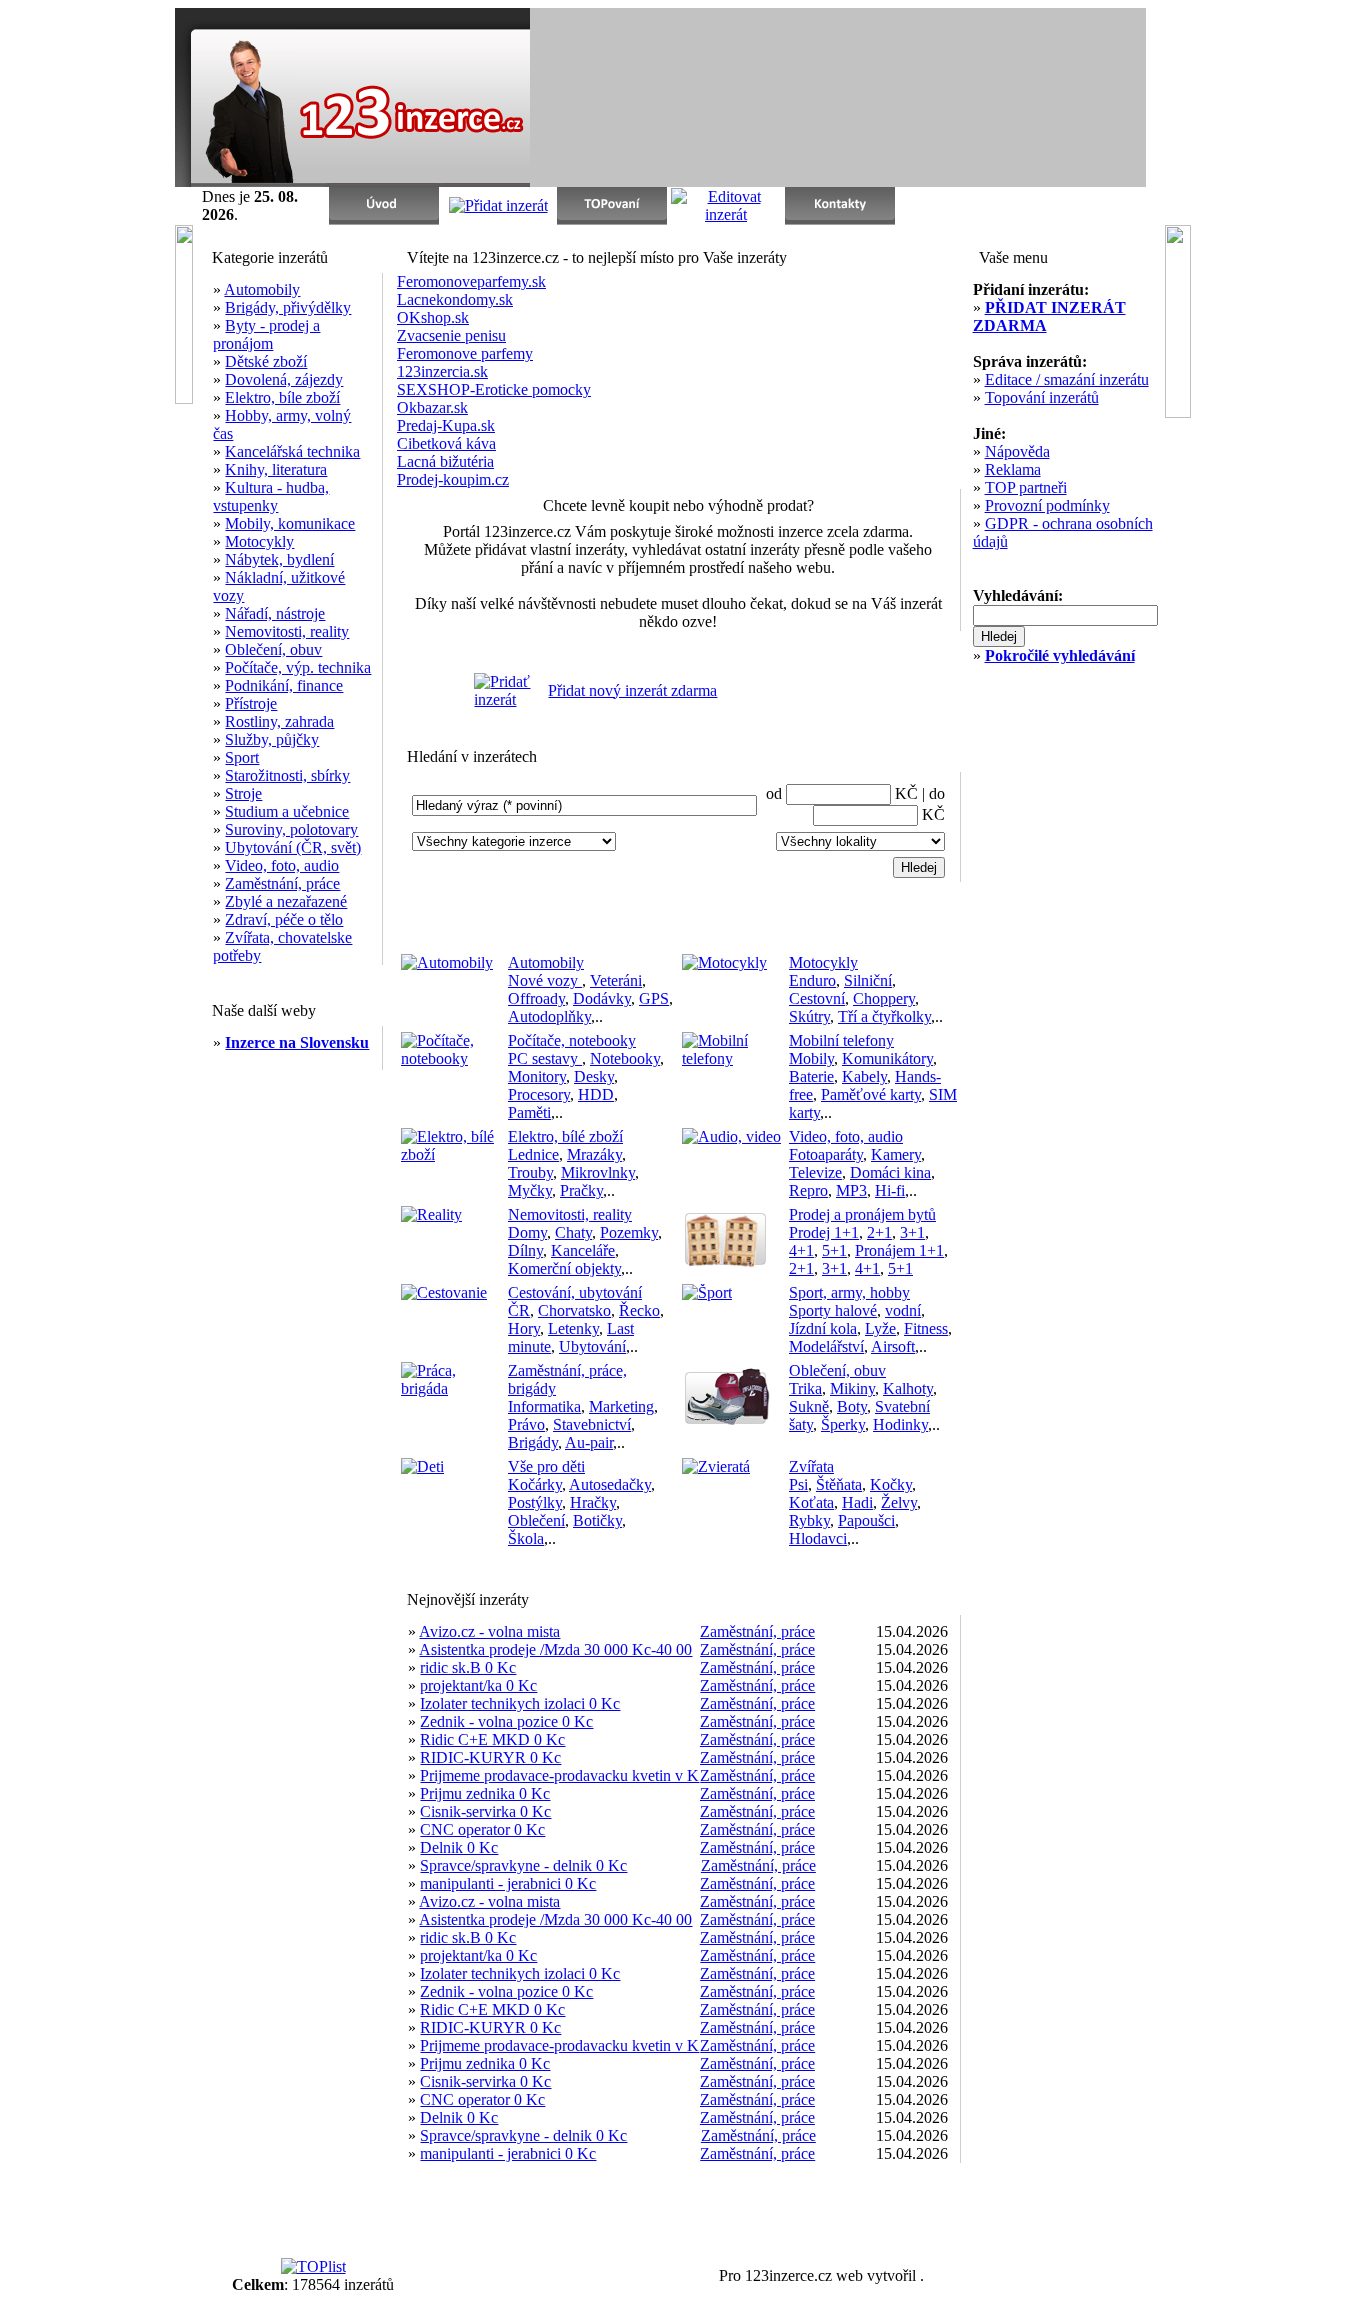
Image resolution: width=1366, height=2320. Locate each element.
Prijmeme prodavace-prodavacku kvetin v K (559, 1775)
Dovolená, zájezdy (284, 379)
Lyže (880, 1328)
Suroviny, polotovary (291, 829)
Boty (852, 1406)
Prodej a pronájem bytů (862, 1214)
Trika (805, 1388)
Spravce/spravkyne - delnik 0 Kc (523, 1865)
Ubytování (592, 1346)
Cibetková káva (446, 443)
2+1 (879, 1232)
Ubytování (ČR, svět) (293, 847)
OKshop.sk (433, 317)
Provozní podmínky (1047, 505)
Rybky (809, 1520)
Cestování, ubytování (575, 1292)
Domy (527, 1232)
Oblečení (536, 1520)
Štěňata (839, 1484)
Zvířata (811, 1466)
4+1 (801, 1250)
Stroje (243, 793)
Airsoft (893, 1346)
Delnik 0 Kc (459, 1847)
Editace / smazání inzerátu (1067, 379)
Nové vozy (545, 980)
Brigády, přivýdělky (288, 307)
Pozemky (629, 1232)
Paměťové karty (871, 1094)
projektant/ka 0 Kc (478, 1685)
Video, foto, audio (282, 865)
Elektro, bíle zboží (282, 397)
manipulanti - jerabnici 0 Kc (508, 1883)
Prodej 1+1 (824, 1232)
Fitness (926, 1328)
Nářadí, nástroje (275, 613)
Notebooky (625, 1058)
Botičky (597, 1520)
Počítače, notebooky (572, 1040)
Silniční (868, 980)
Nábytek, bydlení (279, 559)
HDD (596, 1094)
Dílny (525, 1250)
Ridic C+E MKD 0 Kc (492, 1739)
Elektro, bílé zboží (565, 1136)
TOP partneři (1026, 487)
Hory (524, 1328)
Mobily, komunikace (290, 523)
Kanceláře (583, 1250)
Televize (815, 1172)
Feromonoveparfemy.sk (471, 281)
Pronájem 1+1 (899, 1250)
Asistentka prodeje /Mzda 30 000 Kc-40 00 (555, 1649)
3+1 (912, 1232)
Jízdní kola (823, 1328)
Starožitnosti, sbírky (287, 775)
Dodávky (602, 998)
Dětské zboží (266, 361)
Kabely (864, 1076)
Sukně (809, 1406)
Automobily (262, 289)
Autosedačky (610, 1484)
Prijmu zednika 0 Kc (485, 1793)
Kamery (896, 1154)
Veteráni (616, 980)
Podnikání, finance (284, 685)
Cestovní (817, 998)
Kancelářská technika (292, 451)
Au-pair (589, 1442)
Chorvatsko (574, 1310)
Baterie (811, 1076)
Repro (808, 1190)
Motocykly (259, 541)
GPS (654, 998)
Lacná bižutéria (445, 461)
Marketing (621, 1406)
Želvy (899, 1502)
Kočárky (535, 1484)
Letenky (573, 1328)
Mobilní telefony (841, 1040)
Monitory (537, 1076)
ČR (519, 1310)
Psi (798, 1484)
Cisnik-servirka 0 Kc (485, 1811)
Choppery (884, 998)
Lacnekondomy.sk (455, 299)
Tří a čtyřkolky (884, 1016)
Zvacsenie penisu (451, 335)
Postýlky (535, 1502)
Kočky (891, 1484)
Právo (526, 1424)
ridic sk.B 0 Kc (468, 1667)
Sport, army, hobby (849, 1292)
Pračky (581, 1190)
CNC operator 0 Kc (482, 1829)
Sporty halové (833, 1310)
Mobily (811, 1058)
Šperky (843, 1424)
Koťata (811, 1502)
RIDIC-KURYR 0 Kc (490, 1757)
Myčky (530, 1190)
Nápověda (1017, 451)
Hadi (857, 1502)
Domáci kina (890, 1172)
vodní (903, 1310)
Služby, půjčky (272, 739)
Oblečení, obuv (273, 649)
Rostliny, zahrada (279, 721)
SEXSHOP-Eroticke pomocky (494, 389)
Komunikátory (887, 1058)
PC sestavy (545, 1058)
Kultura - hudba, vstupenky (271, 496)
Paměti (529, 1112)
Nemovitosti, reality (287, 631)
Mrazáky (594, 1154)
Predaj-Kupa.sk (446, 425)
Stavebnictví (592, 1424)
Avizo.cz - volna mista (489, 1631)
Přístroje (251, 703)
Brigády (533, 1442)
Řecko (639, 1310)
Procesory (539, 1094)
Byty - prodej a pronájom (266, 334)
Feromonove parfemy (465, 353)
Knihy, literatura (276, 469)
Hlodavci (818, 1538)
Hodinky (900, 1424)
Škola (526, 1538)
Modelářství (826, 1346)
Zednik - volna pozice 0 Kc (506, 1721)
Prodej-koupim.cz (453, 479)
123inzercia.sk (442, 371)
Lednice (533, 1154)
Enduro (812, 980)
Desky (594, 1076)
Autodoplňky (549, 1016)
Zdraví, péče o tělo (284, 919)
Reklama (1013, 469)
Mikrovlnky (598, 1172)
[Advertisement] (912, 98)
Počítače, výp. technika (298, 667)
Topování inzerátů (1042, 397)
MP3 (851, 1190)
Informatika (544, 1406)
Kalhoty (908, 1388)
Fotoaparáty (826, 1154)
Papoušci (866, 1520)
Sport (242, 757)
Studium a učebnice (287, 811)
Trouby (530, 1172)
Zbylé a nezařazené (286, 901)
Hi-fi (890, 1190)
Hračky (593, 1502)
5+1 (834, 1250)
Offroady (536, 998)
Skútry (809, 1016)
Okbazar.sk (432, 407)
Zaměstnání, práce (282, 883)
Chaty (573, 1232)
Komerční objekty (564, 1268)
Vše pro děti (546, 1466)
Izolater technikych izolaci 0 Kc (520, 1703)
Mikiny (852, 1388)
